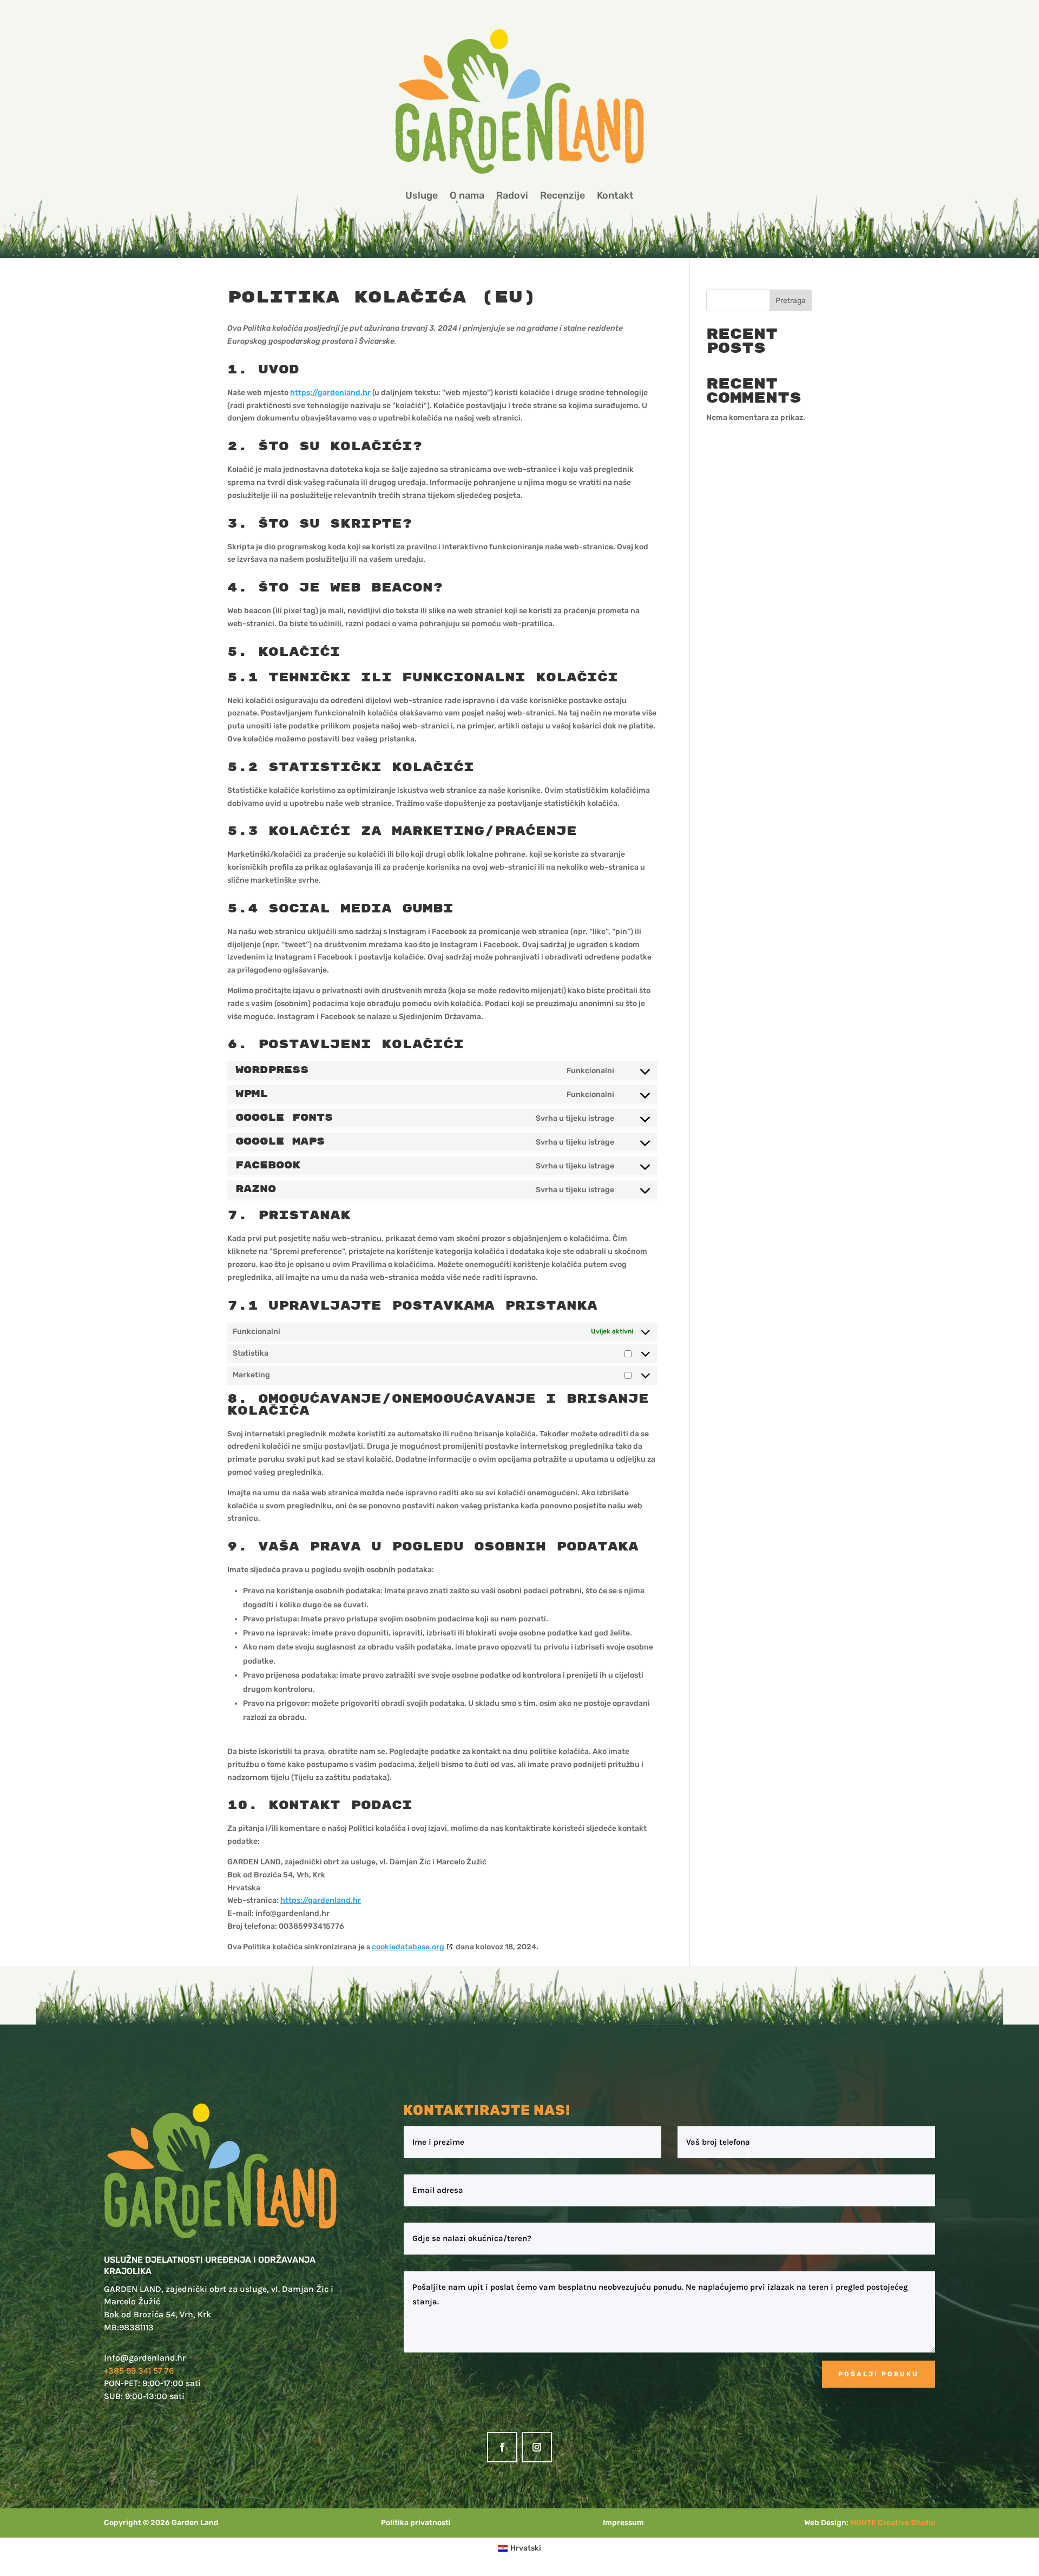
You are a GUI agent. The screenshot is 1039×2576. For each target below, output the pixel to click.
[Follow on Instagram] (537, 2447)
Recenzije (563, 195)
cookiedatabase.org (408, 1947)
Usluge (422, 195)
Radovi (512, 195)
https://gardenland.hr (330, 393)
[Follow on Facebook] (502, 2447)
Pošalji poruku (879, 2374)
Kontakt (615, 195)
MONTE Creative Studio (893, 2523)
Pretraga (791, 301)
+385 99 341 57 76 (139, 2371)
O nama (467, 195)
